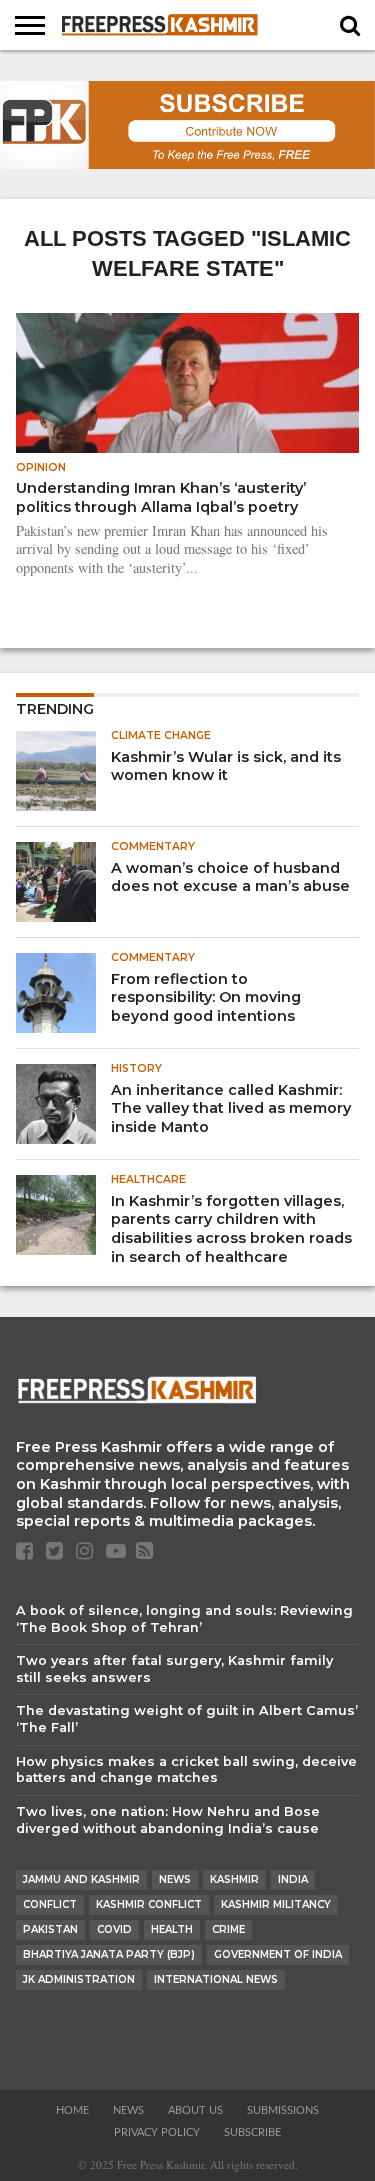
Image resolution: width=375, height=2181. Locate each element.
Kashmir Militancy (276, 1904)
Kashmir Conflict (149, 1904)
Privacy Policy (157, 2132)
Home (72, 2110)
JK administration (79, 1979)
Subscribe (252, 2132)
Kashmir (234, 1879)
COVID (114, 1929)
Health (172, 1929)
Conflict (50, 1904)
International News (216, 1979)
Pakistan (50, 1929)
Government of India (278, 1954)
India (293, 1879)
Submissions (283, 2110)
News (175, 1879)
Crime (228, 1929)
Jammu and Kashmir (81, 1879)
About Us (195, 2110)
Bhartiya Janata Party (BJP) (109, 1954)
